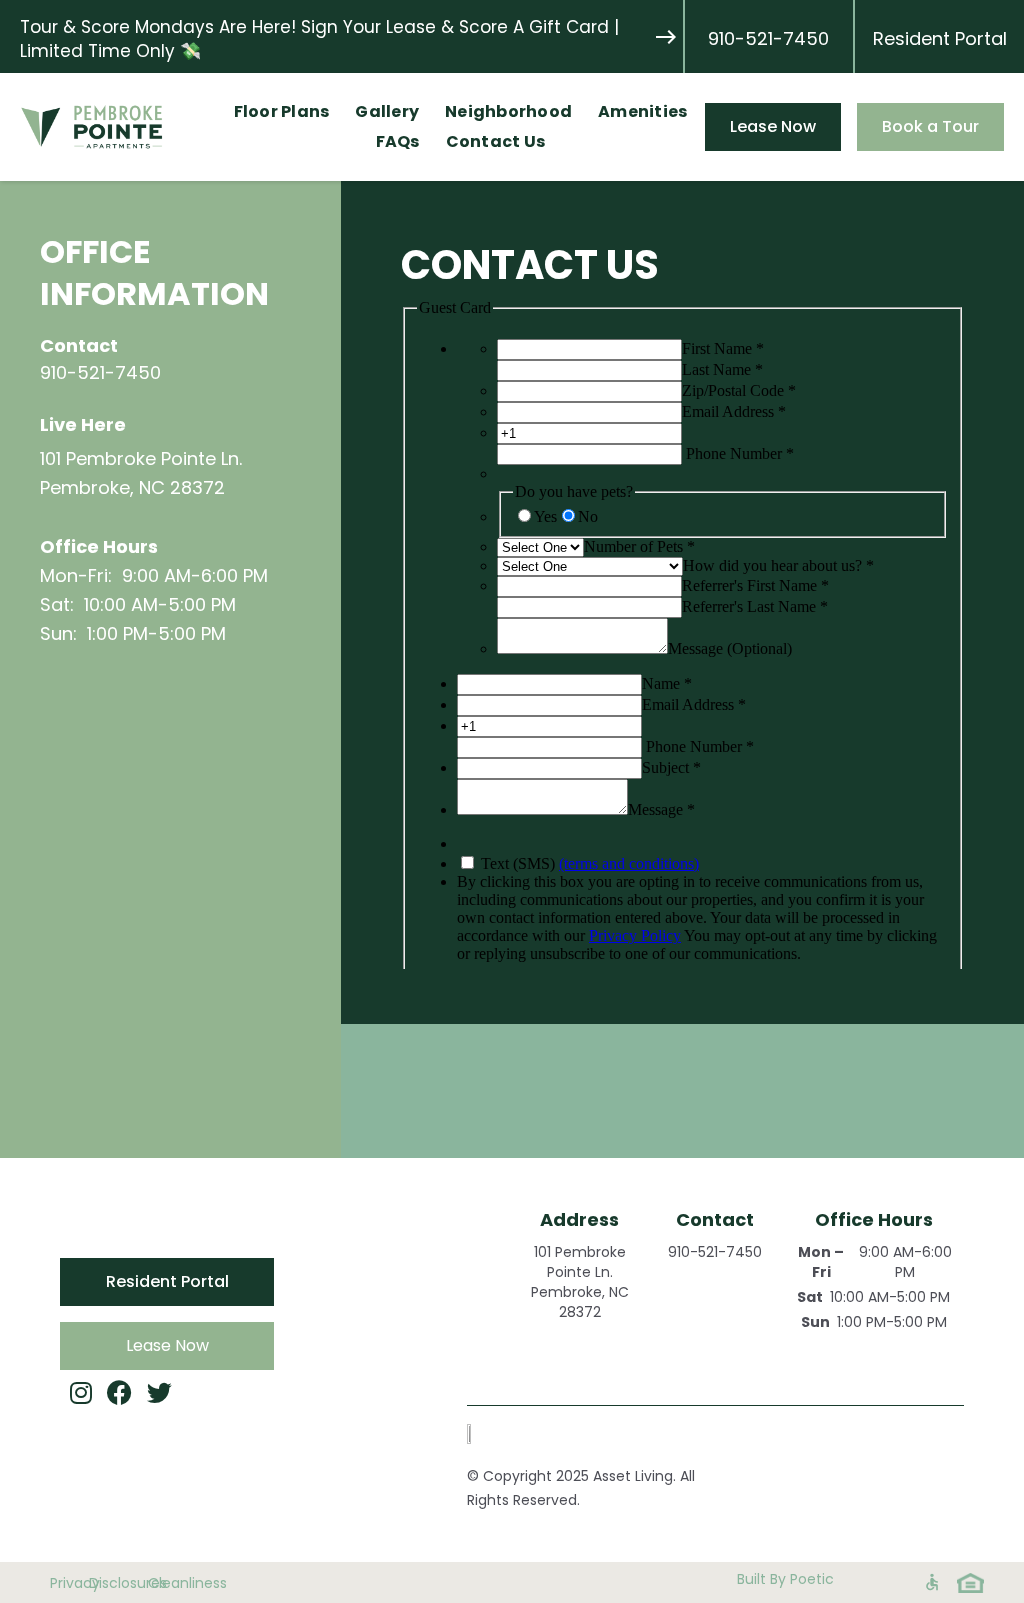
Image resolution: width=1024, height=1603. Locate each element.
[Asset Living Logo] (477, 1434)
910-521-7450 (768, 39)
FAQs (398, 141)
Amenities (642, 111)
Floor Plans (282, 111)
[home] (116, 127)
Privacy (60, 1583)
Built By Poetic (785, 1579)
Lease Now (773, 126)
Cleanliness (157, 1583)
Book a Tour (930, 126)
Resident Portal (940, 39)
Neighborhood (508, 111)
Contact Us (496, 141)
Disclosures (108, 1583)
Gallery (387, 111)
